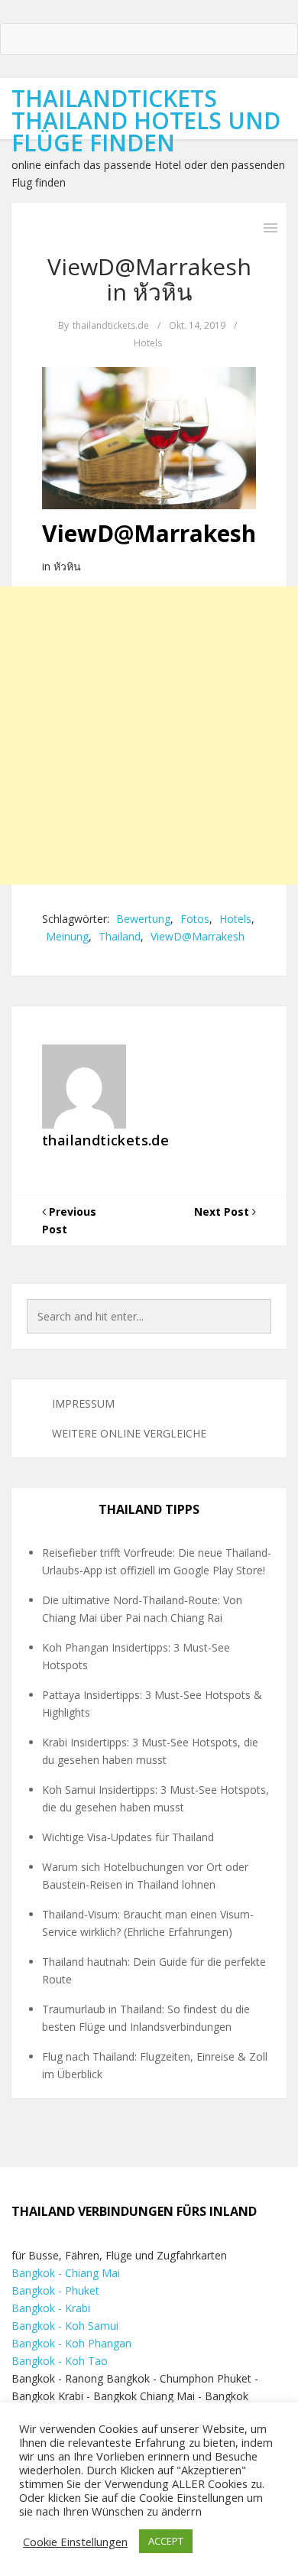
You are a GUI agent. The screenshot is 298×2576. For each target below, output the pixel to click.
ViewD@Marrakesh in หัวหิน (149, 279)
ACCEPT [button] (166, 2541)
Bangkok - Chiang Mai (66, 2273)
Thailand (120, 936)
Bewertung (143, 919)
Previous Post (69, 1220)
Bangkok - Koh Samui (65, 2326)
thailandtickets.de (111, 325)
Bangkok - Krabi (51, 2308)
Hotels (148, 343)
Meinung (67, 936)
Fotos (195, 919)
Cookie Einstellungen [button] (75, 2542)
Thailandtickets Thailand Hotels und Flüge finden (146, 120)
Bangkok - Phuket (55, 2290)
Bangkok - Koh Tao (60, 2361)
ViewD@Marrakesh (198, 936)
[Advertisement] (149, 736)
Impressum (83, 1403)
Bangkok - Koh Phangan (71, 2343)
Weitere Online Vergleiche (129, 1433)
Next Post (223, 1212)
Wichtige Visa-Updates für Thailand (128, 1837)
